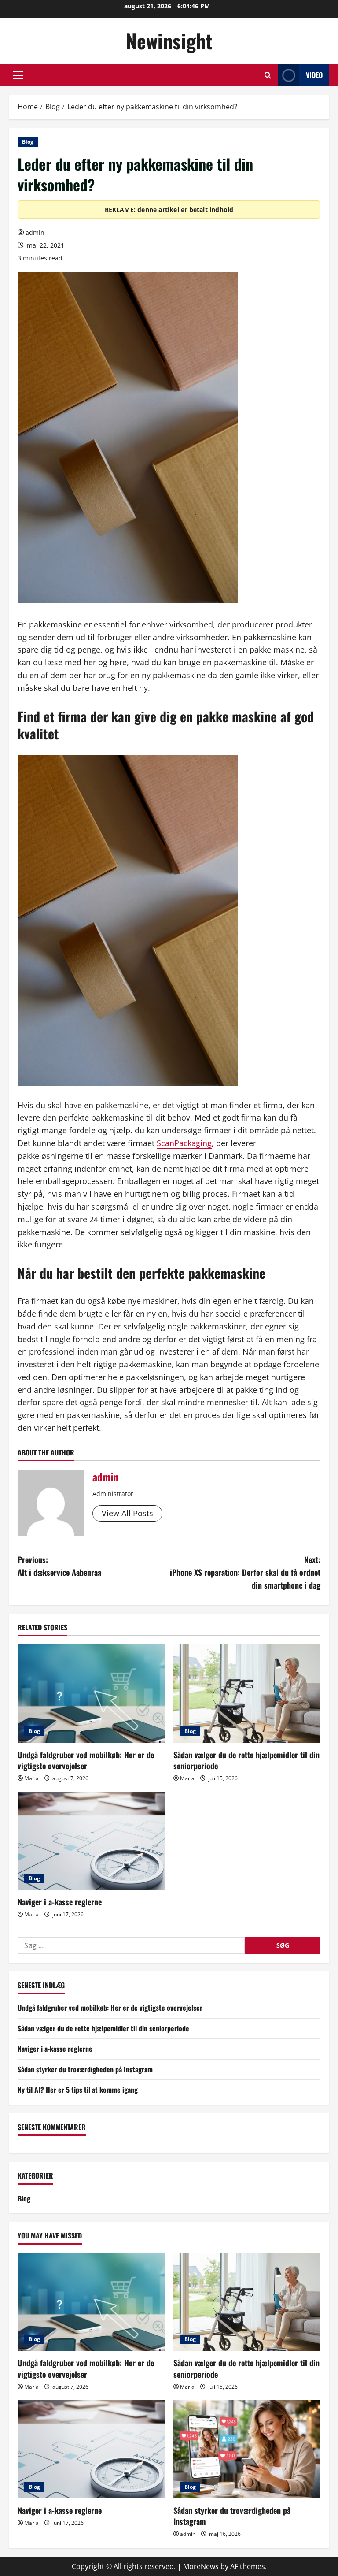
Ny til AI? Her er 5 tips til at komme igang (78, 2090)
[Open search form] (268, 75)
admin (35, 232)
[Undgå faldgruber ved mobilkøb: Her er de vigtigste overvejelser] (91, 1694)
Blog (28, 142)
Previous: (59, 1566)
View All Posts (127, 1513)
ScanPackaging (184, 1143)
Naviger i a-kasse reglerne (60, 1902)
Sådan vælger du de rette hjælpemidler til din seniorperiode (246, 1760)
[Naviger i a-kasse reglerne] (91, 1841)
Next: (245, 1572)
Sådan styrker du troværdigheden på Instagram (85, 2069)
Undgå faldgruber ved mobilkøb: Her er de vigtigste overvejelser (86, 1760)
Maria (31, 1778)
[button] (18, 75)
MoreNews (201, 2566)
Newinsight (169, 41)
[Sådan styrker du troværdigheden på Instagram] (247, 2449)
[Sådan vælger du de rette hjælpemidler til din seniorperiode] (247, 1694)
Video (314, 75)
